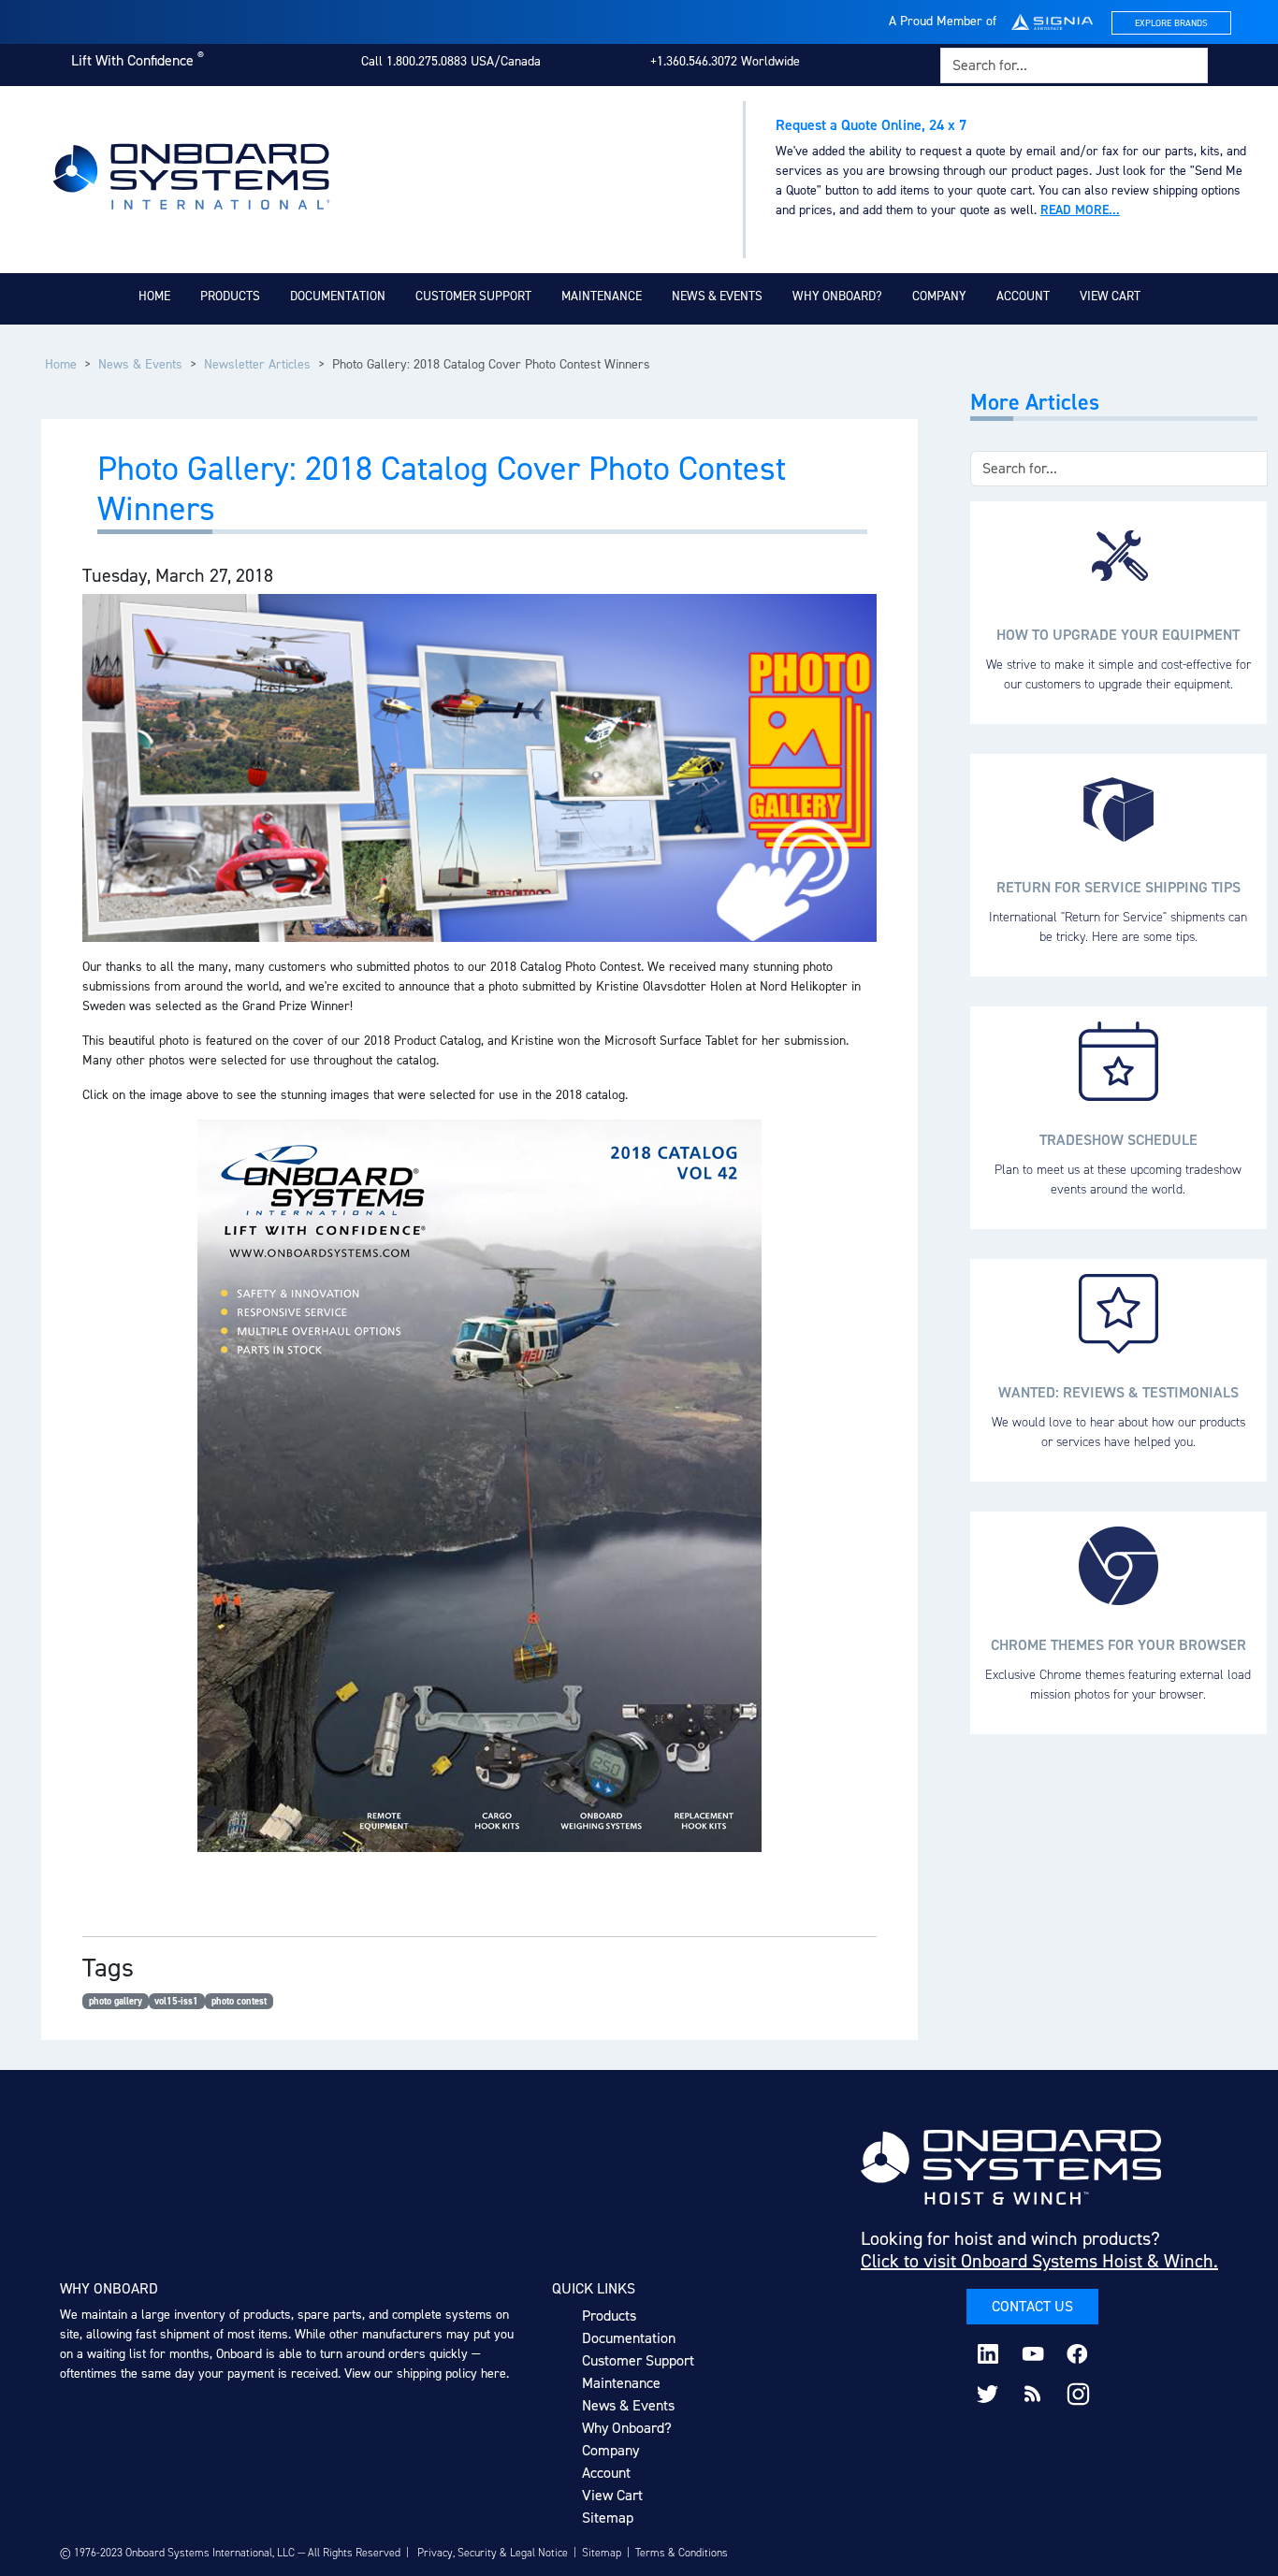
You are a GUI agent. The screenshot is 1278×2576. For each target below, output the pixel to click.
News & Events (717, 296)
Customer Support (473, 296)
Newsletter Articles (257, 364)
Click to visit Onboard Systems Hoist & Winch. (1039, 2261)
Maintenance (602, 296)
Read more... (1080, 210)
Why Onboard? (837, 296)
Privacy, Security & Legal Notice (493, 2553)
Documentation (338, 296)
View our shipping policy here (425, 2373)
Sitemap (608, 2518)
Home (154, 296)
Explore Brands (1171, 23)
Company (939, 296)
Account (1023, 296)
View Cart (1110, 296)
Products (230, 296)
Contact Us (1032, 2306)
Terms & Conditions (682, 2553)
